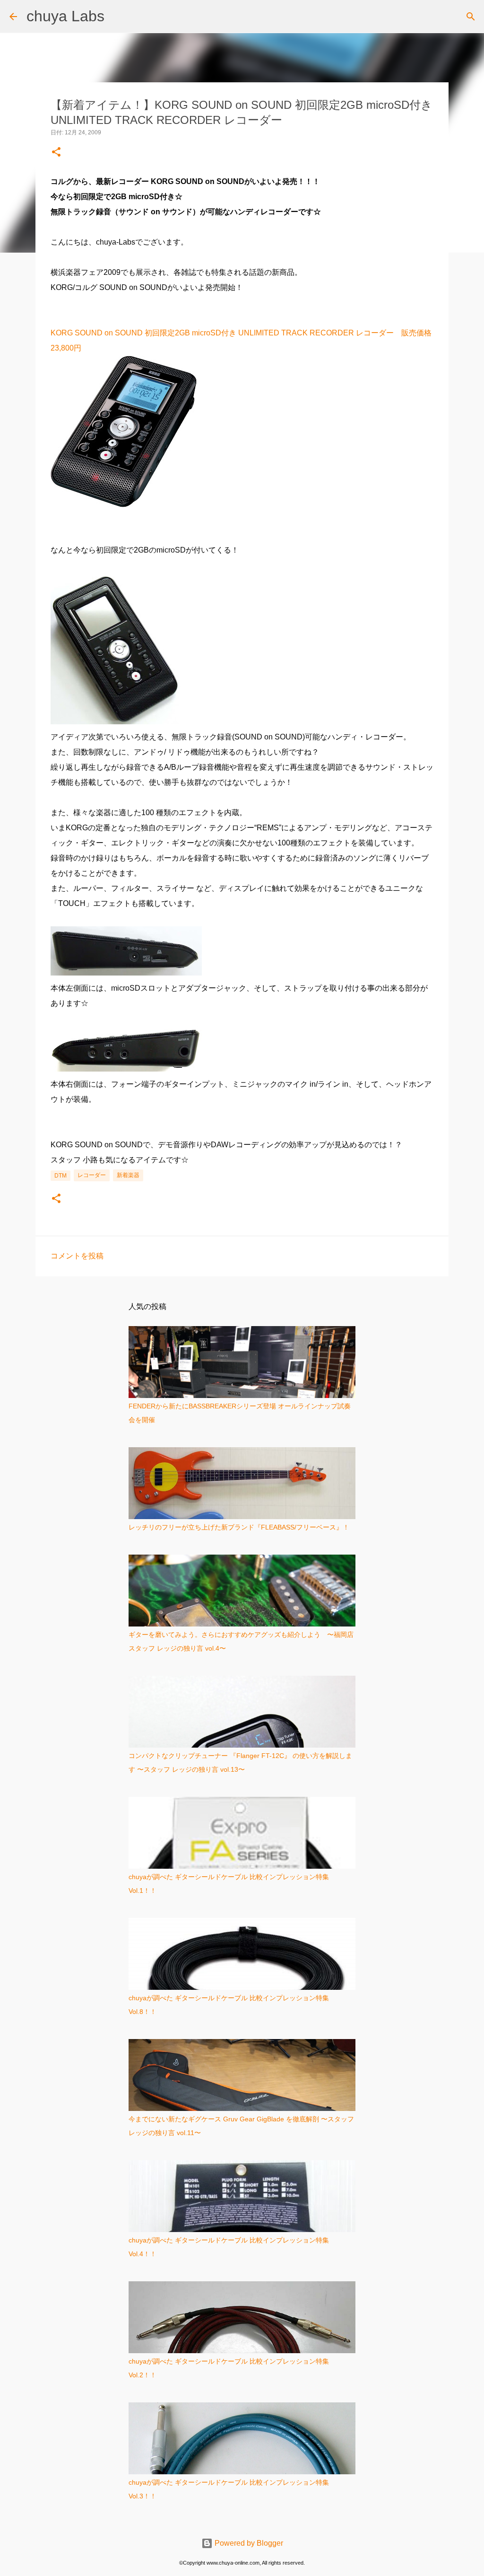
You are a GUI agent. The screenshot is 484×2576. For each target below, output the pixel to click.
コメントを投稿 (77, 1256)
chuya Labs (65, 16)
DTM (60, 1176)
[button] (56, 153)
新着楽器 (128, 1175)
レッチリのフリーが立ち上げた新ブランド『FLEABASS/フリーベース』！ (239, 1527)
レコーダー (92, 1175)
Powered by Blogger (248, 2543)
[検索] (471, 17)
